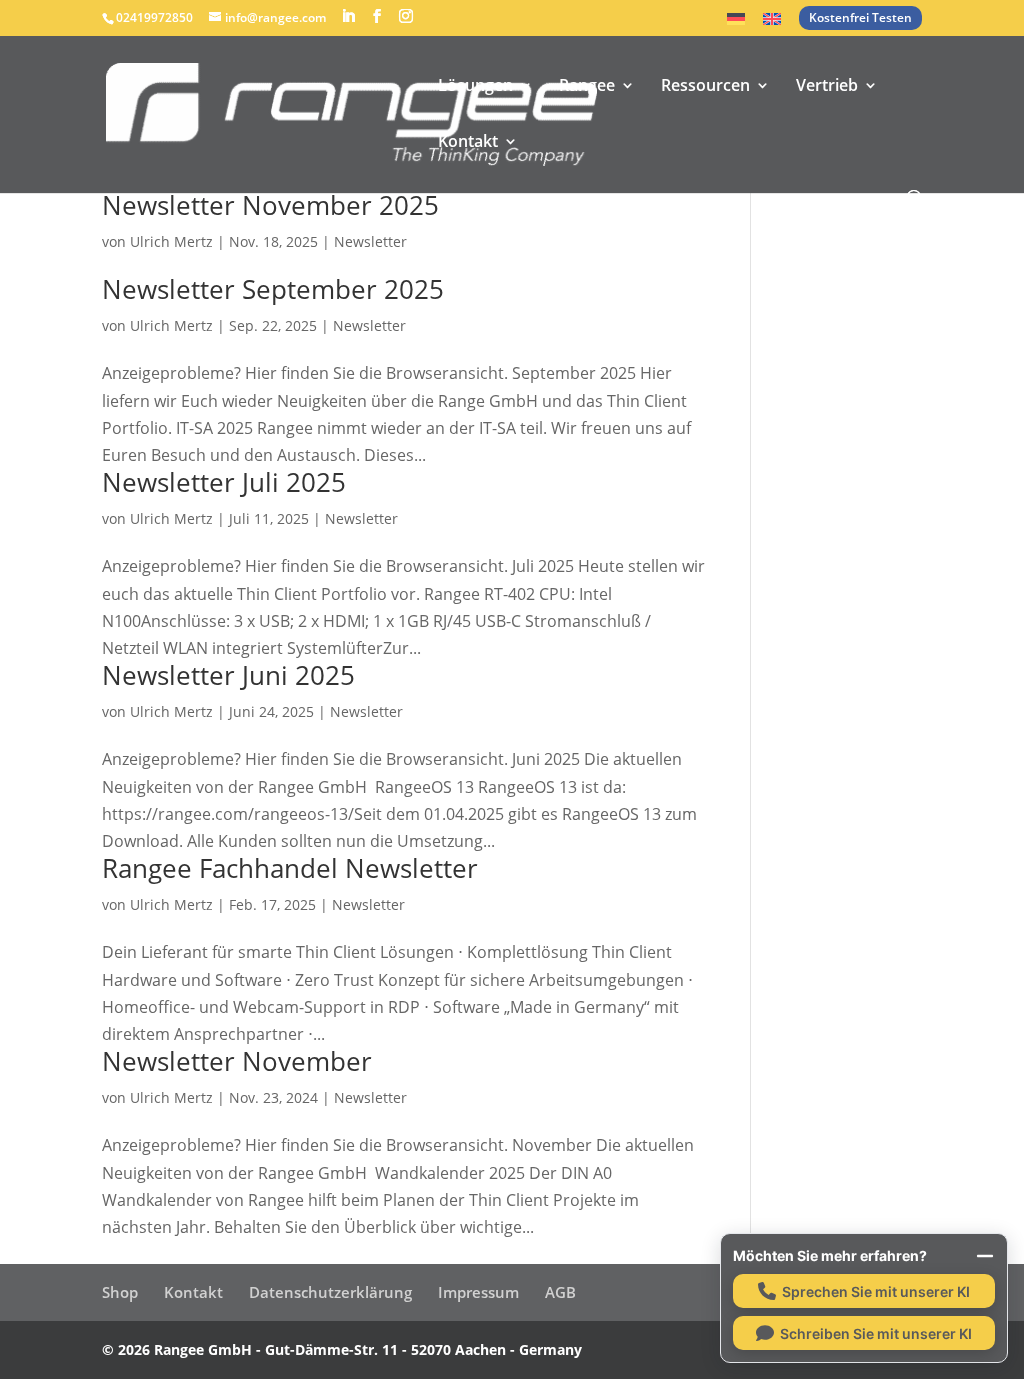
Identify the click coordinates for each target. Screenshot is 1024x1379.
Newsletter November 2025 (270, 205)
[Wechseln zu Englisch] (772, 24)
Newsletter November (237, 1061)
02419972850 (154, 17)
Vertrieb (827, 87)
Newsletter (370, 241)
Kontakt (468, 143)
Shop (120, 1292)
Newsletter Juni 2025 (228, 675)
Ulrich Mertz (171, 241)
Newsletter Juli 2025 (224, 482)
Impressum (478, 1292)
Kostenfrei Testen (860, 17)
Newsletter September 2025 (273, 289)
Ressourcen (705, 87)
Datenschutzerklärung (330, 1292)
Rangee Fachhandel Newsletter (290, 868)
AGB (560, 1292)
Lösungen (475, 87)
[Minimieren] (985, 1256)
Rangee (587, 87)
